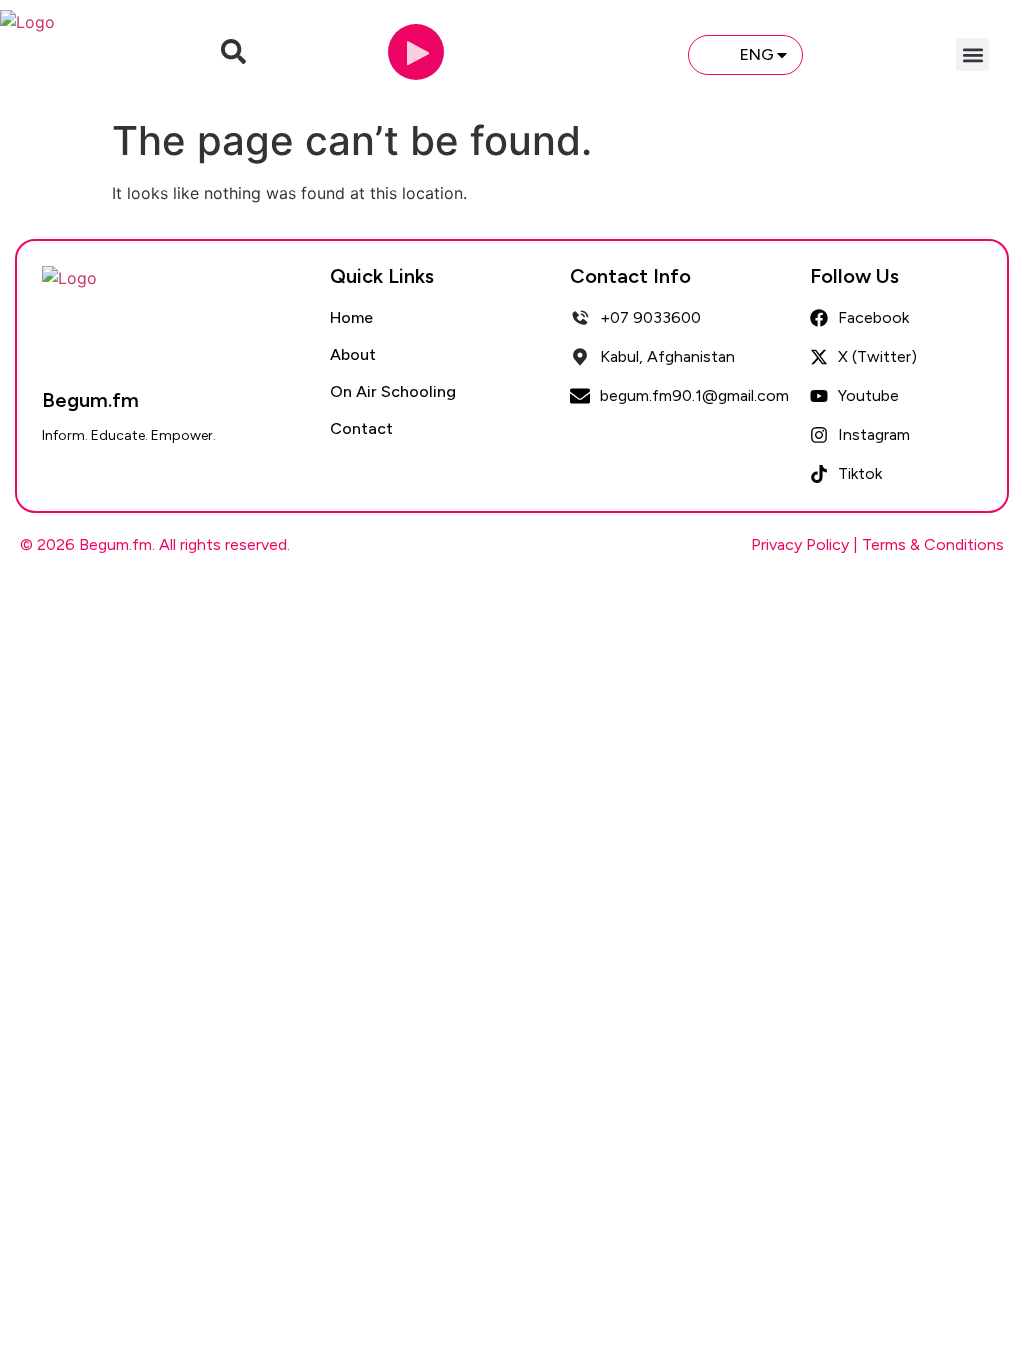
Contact (361, 428)
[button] (972, 54)
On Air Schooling (393, 391)
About (353, 354)
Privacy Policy (800, 544)
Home (351, 317)
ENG (757, 54)
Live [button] (639, 54)
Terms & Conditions (933, 544)
